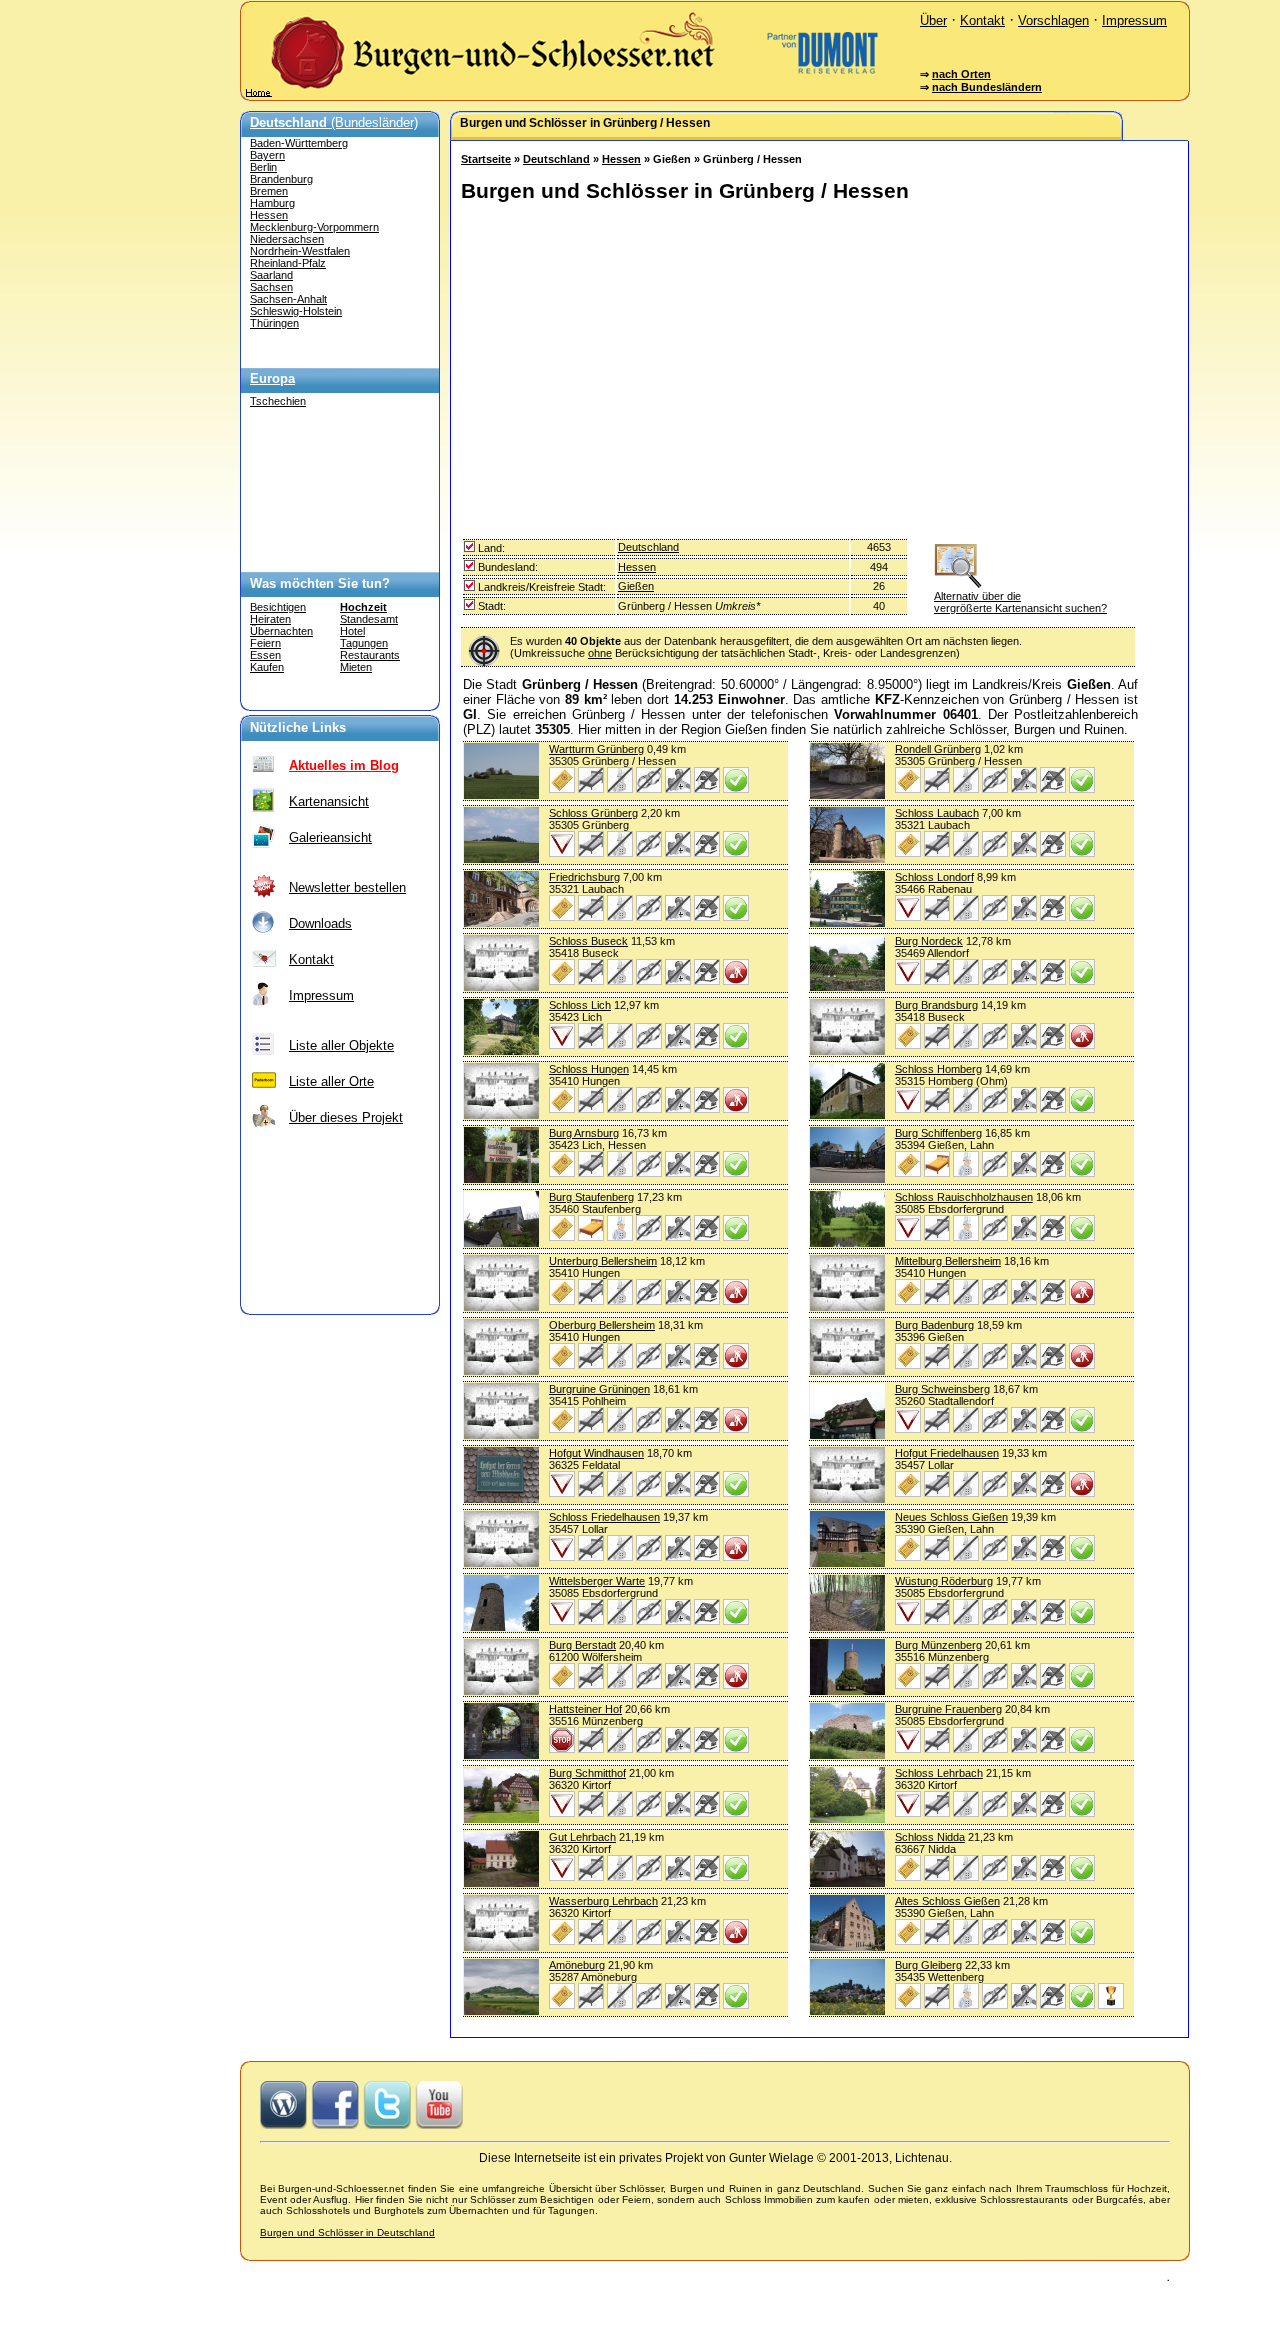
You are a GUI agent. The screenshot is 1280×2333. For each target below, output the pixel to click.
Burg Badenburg (934, 1325)
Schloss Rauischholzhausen (964, 1197)
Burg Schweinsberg (942, 1389)
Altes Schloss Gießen (947, 1901)
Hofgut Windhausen (596, 1453)
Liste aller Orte (331, 1081)
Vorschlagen (1053, 20)
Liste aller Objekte (341, 1045)
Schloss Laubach (937, 813)
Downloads (320, 923)
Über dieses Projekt (346, 1117)
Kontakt (982, 20)
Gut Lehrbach (582, 1837)
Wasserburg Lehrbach (603, 1901)
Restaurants (370, 655)
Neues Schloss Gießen (951, 1517)
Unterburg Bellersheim (603, 1261)
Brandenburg (281, 179)
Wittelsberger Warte (597, 1581)
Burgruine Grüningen (599, 1389)
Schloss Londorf (934, 877)
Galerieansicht (330, 837)
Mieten (356, 667)
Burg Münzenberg (938, 1645)
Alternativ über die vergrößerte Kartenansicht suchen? (1020, 602)
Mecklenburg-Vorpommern (314, 227)
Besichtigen (278, 607)
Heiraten (270, 619)
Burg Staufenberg (591, 1197)
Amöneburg (577, 1965)
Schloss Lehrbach (939, 1773)
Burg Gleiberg (928, 1965)
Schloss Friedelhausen (604, 1517)
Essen (265, 655)
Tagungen (364, 643)
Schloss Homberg (938, 1069)
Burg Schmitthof (587, 1773)
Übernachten (281, 631)
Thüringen (274, 323)
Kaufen (267, 667)
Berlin (263, 167)
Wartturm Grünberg (596, 749)
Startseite (486, 159)
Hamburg (272, 203)
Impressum (1134, 20)
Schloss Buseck (588, 941)
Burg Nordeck (929, 941)
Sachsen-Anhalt (288, 299)
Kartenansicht (329, 801)
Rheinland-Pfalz (288, 263)
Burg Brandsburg (936, 1005)
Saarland (271, 275)
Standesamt (369, 619)
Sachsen (271, 287)
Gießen (636, 586)
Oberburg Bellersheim (602, 1325)
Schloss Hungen (589, 1069)
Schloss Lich (580, 1005)
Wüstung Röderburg (944, 1581)
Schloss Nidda (930, 1837)
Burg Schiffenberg (938, 1133)
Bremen (269, 191)
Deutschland (556, 159)
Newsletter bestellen (347, 887)
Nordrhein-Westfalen (300, 251)
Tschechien (278, 401)
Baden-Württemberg (299, 143)
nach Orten (961, 74)
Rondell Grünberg (938, 749)
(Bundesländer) (334, 122)
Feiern (265, 643)
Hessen (269, 215)
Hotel (352, 631)
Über (933, 20)
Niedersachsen (287, 239)
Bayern (267, 155)
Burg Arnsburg (584, 1133)
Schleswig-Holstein (296, 311)
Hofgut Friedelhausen (947, 1453)
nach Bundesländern (987, 87)
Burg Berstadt (582, 1645)
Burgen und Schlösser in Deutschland (347, 2232)
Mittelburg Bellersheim (948, 1261)
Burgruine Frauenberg (948, 1709)
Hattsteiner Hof (585, 1709)
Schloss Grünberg (593, 813)
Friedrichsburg (584, 877)
